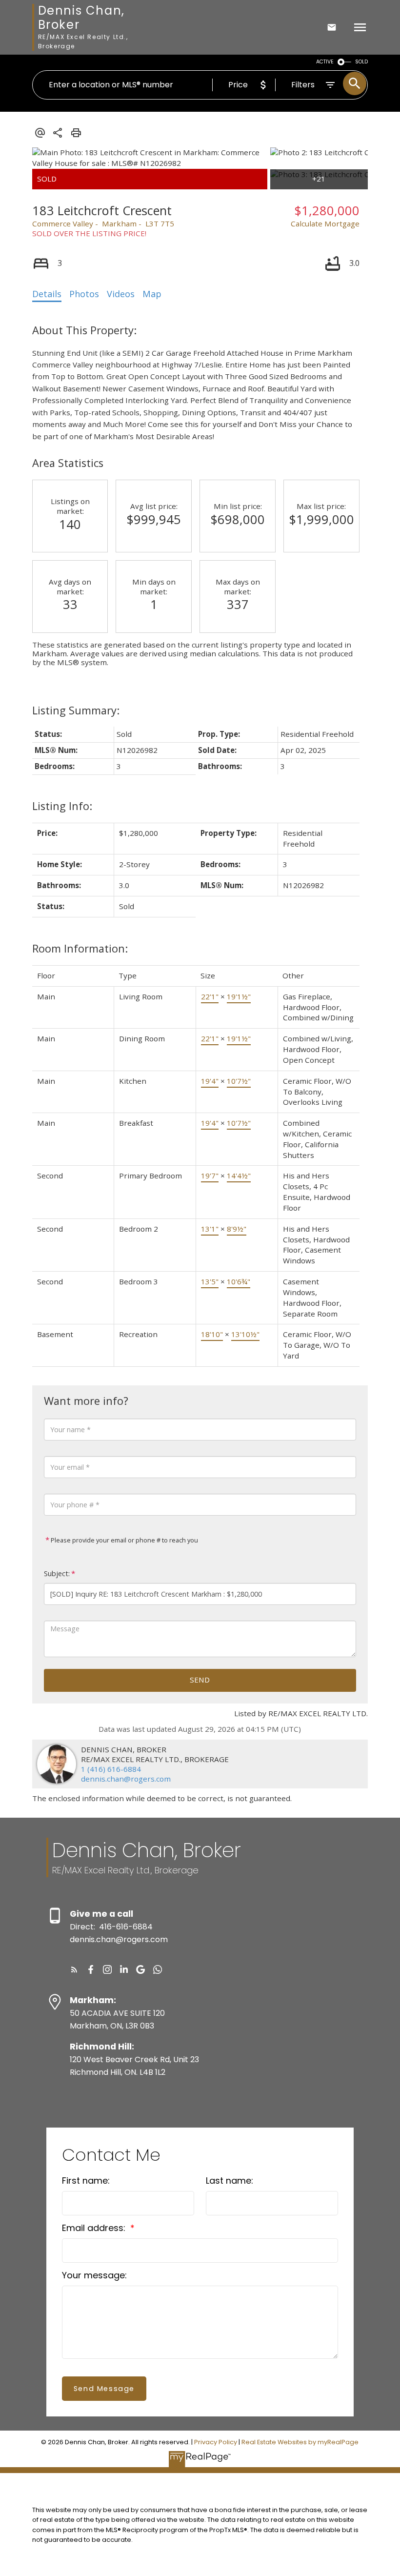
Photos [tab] (84, 294)
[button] (74, 1969)
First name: (86, 2180)
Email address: (95, 2228)
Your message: (94, 2275)
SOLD (361, 62)
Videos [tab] (121, 294)
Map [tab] (152, 294)
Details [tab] (47, 294)
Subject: (57, 1573)
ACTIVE (325, 62)
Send (200, 1680)
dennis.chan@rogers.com (126, 1779)
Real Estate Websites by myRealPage (300, 2442)
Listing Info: (62, 806)
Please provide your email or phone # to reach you (124, 1540)
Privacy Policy (216, 2442)
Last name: (230, 2180)
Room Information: (80, 948)
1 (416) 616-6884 (111, 1769)
